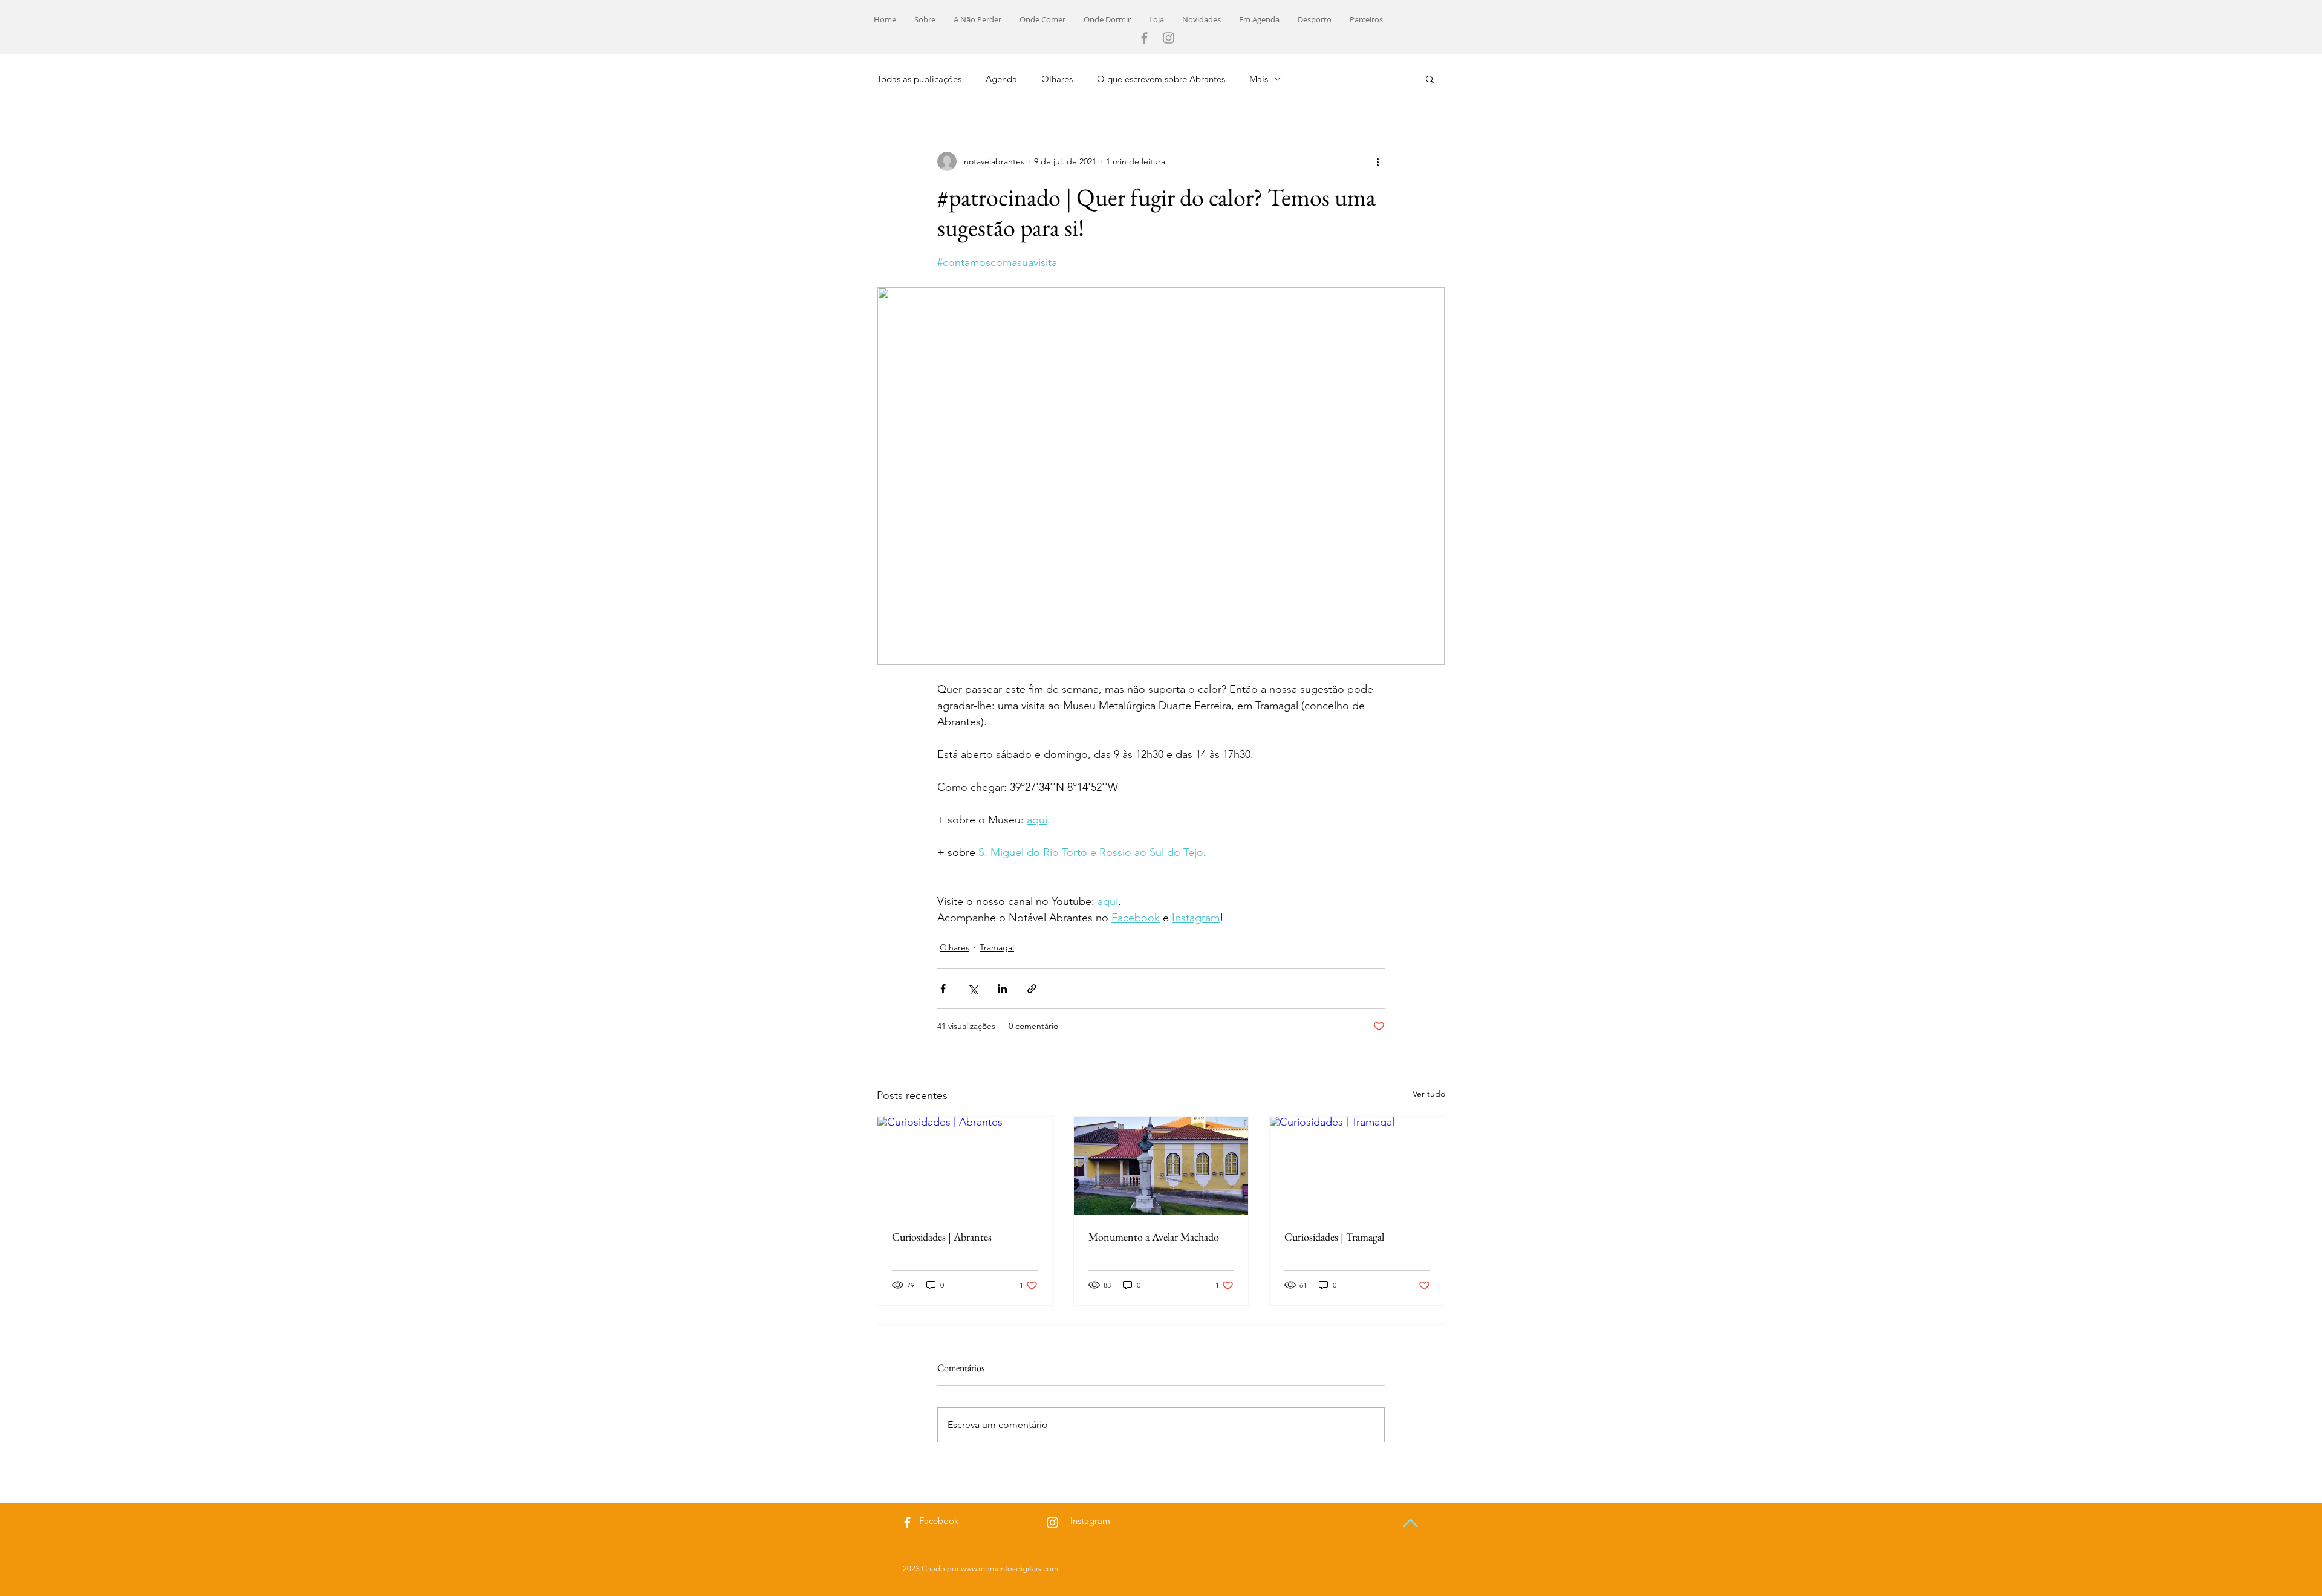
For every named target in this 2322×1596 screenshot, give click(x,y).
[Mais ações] (1377, 161)
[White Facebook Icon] (907, 1523)
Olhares (1057, 79)
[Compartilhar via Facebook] (943, 989)
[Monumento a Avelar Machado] (1161, 1166)
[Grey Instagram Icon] (1169, 38)
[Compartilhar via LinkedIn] (1002, 989)
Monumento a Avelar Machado (1154, 1237)
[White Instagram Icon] (1052, 1523)
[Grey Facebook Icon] (1144, 38)
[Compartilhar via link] (1032, 989)
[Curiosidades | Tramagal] (1357, 1166)
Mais (1259, 79)
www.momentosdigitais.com (1010, 1568)
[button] (1430, 79)
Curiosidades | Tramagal (1334, 1237)
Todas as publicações (919, 79)
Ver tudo (1429, 1094)
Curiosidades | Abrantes (942, 1237)
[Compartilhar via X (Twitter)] (973, 989)
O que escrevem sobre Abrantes (1161, 79)
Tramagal (997, 947)
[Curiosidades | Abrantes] (965, 1166)
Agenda (1001, 79)
